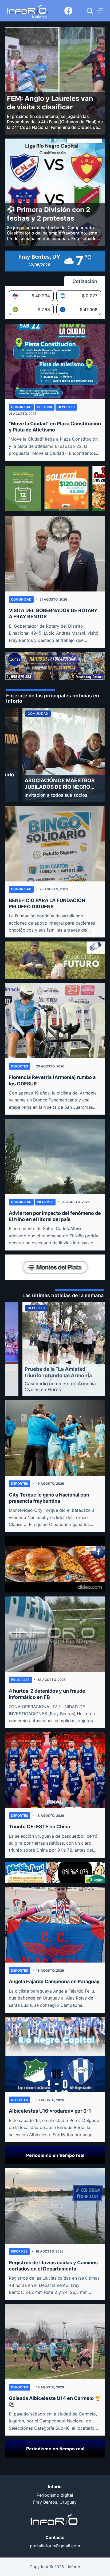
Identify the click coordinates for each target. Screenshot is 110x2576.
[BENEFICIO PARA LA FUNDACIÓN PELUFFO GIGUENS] (55, 844)
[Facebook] (68, 11)
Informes (45, 1202)
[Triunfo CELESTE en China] (55, 1770)
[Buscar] (90, 11)
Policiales (20, 1680)
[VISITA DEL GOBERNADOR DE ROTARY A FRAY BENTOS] (55, 554)
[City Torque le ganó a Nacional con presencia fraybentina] (55, 1438)
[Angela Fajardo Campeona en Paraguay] (55, 1925)
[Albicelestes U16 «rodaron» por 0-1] (55, 2054)
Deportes (66, 407)
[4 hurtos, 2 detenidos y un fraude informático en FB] (55, 1634)
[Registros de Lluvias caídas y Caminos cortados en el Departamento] (55, 2206)
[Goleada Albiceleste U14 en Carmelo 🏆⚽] (55, 2342)
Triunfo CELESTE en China (39, 1827)
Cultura (45, 407)
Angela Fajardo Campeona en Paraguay (54, 1981)
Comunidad (21, 407)
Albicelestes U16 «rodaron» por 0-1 (50, 2111)
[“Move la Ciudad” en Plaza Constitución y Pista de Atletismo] (55, 361)
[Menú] (100, 11)
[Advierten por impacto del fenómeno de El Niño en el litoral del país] (55, 1156)
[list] (55, 755)
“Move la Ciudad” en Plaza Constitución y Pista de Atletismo (55, 427)
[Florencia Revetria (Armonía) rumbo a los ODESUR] (55, 1021)
